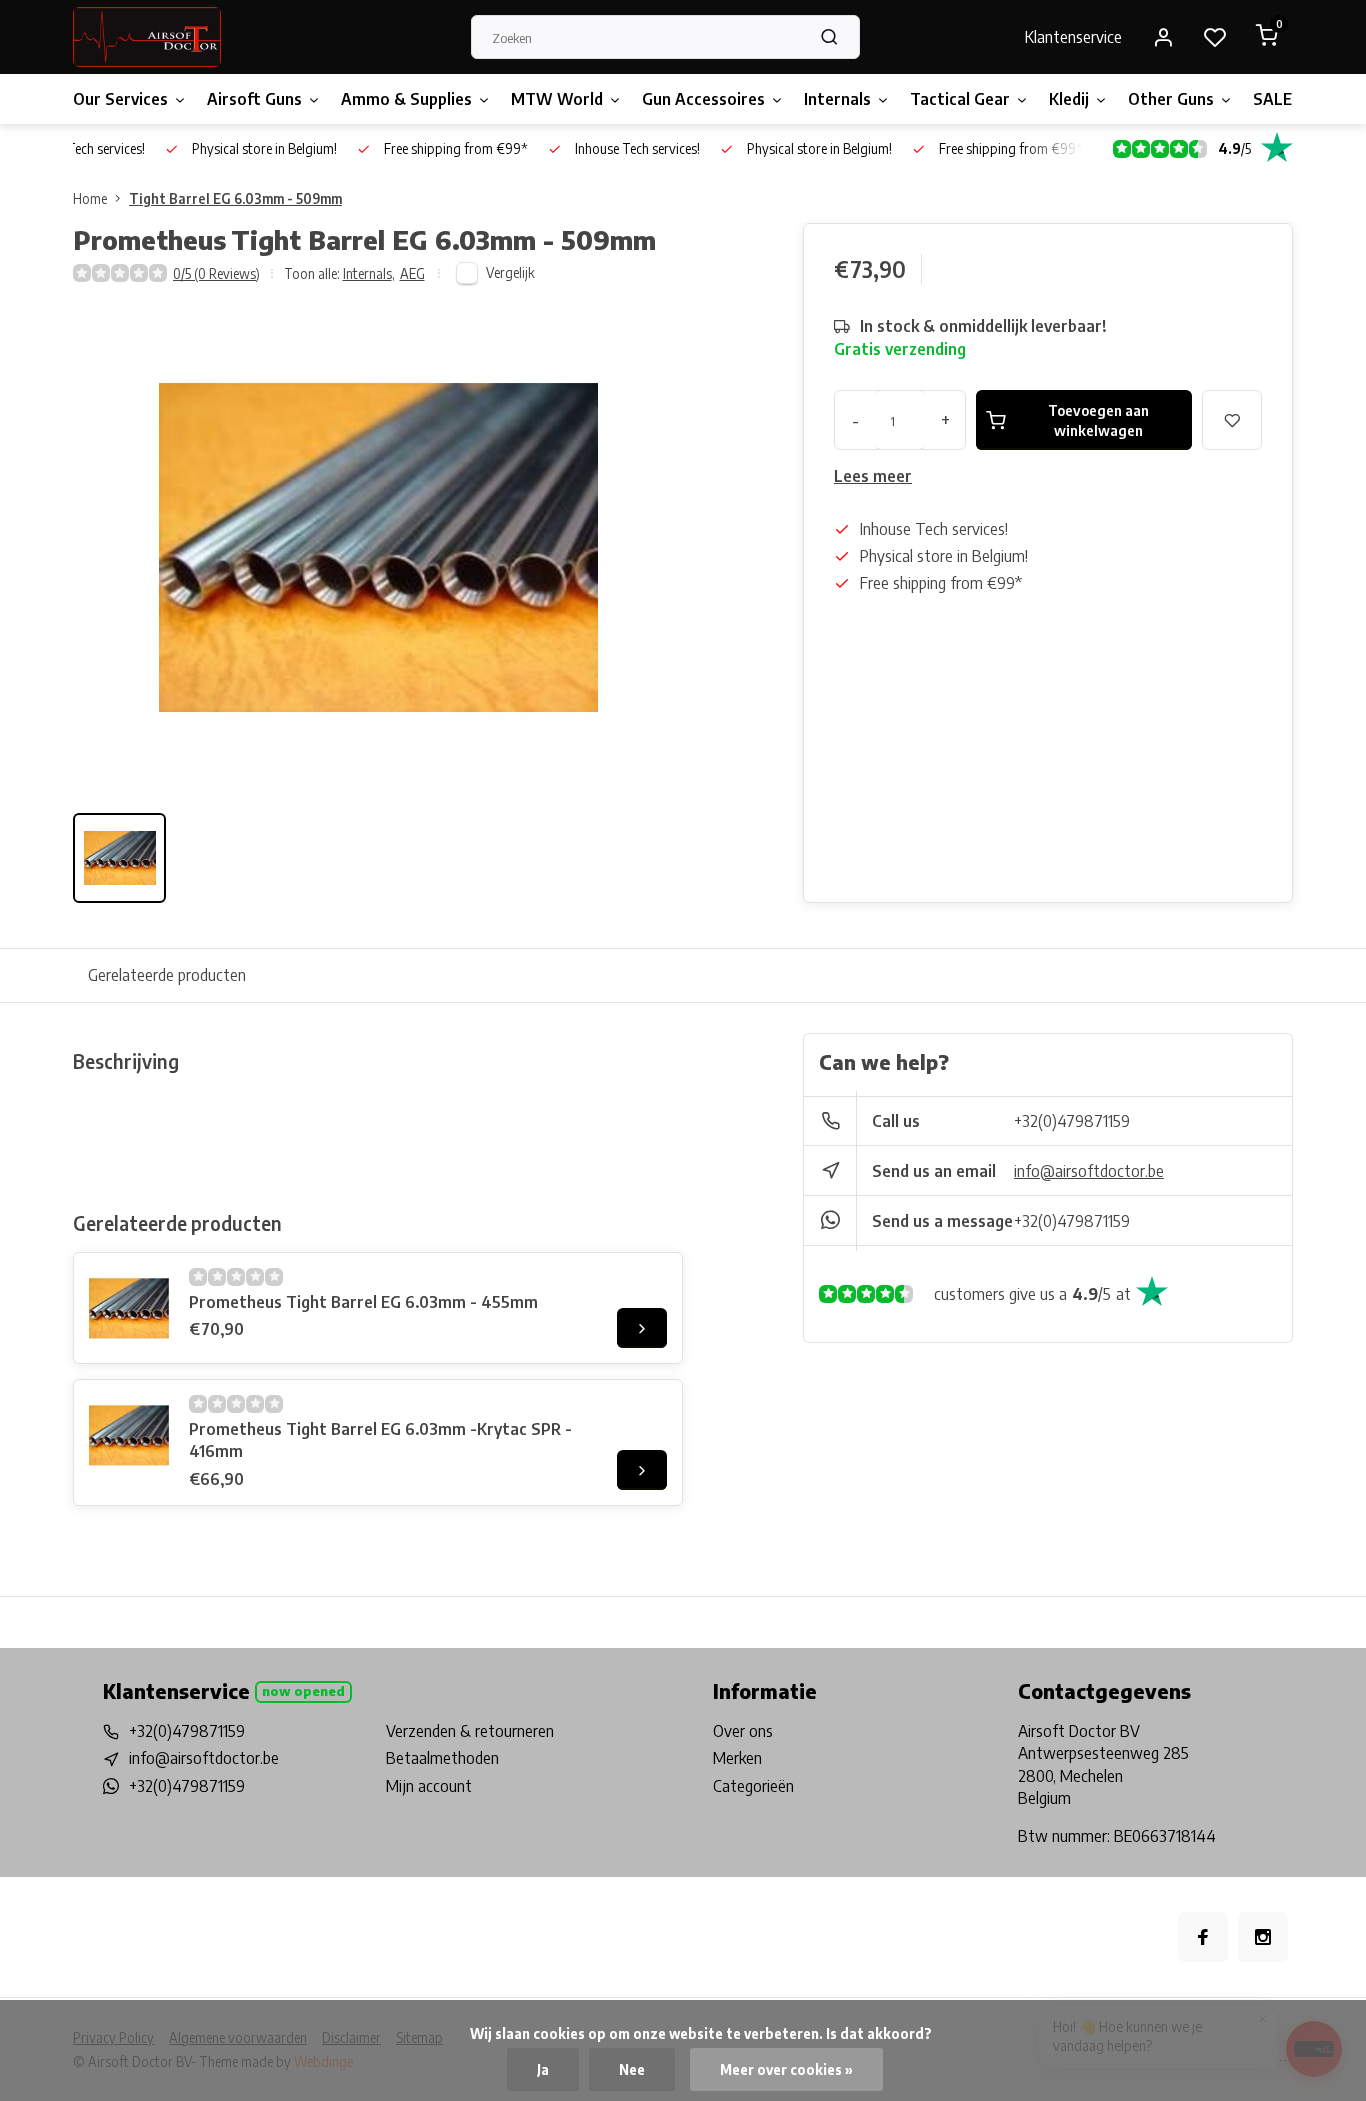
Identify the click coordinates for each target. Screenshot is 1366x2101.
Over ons (743, 1731)
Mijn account (429, 1786)
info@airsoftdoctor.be (1089, 1171)
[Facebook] (1203, 1937)
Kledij (1069, 99)
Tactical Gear (960, 99)
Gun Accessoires (703, 99)
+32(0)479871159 (1072, 1121)
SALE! (1275, 99)
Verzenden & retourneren (470, 1731)
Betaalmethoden (442, 1758)
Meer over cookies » (786, 2069)
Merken (737, 1758)
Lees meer (873, 476)
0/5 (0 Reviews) (216, 273)
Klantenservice (1073, 37)
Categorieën (753, 1786)
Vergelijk (510, 272)
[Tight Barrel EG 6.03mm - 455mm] (129, 1308)
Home (90, 198)
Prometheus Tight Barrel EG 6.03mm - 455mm (363, 1302)
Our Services (120, 99)
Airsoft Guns (254, 99)
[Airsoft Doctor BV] (147, 37)
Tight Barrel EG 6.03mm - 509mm (235, 198)
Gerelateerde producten (167, 975)
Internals (837, 99)
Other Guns (1171, 99)
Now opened (303, 1691)
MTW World (557, 99)
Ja (543, 2069)
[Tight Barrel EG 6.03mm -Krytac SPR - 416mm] (129, 1435)
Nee (632, 2069)
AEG (412, 273)
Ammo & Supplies (406, 99)
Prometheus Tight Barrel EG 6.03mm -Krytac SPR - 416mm (380, 1440)
